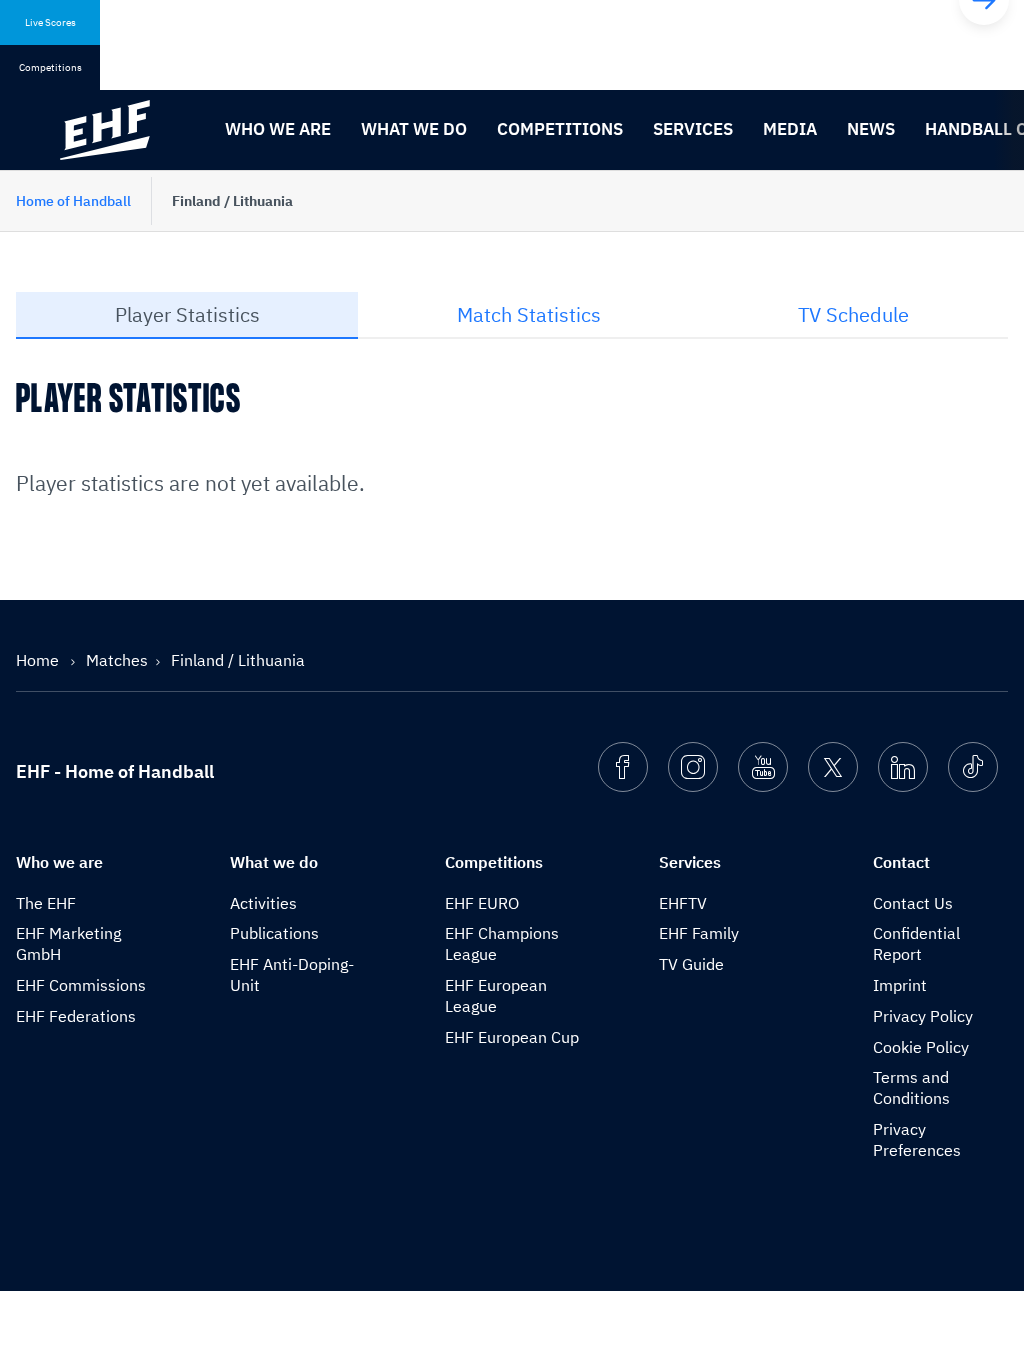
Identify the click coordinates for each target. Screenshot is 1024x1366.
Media (790, 129)
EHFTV (683, 903)
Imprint (900, 985)
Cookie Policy (921, 1047)
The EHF (46, 903)
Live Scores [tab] (50, 22)
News (871, 129)
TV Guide (691, 964)
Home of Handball (73, 201)
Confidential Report (916, 943)
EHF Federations (76, 1016)
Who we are (278, 129)
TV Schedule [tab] (853, 314)
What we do (414, 129)
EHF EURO (482, 903)
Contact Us (913, 903)
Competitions (560, 129)
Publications (274, 933)
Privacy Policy (923, 1016)
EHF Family (699, 933)
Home (39, 660)
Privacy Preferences (917, 1139)
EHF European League (496, 995)
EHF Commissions (81, 985)
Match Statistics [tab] (529, 314)
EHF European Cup (512, 1037)
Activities (263, 903)
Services (693, 129)
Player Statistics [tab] (187, 314)
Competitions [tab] (50, 67)
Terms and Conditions (911, 1087)
